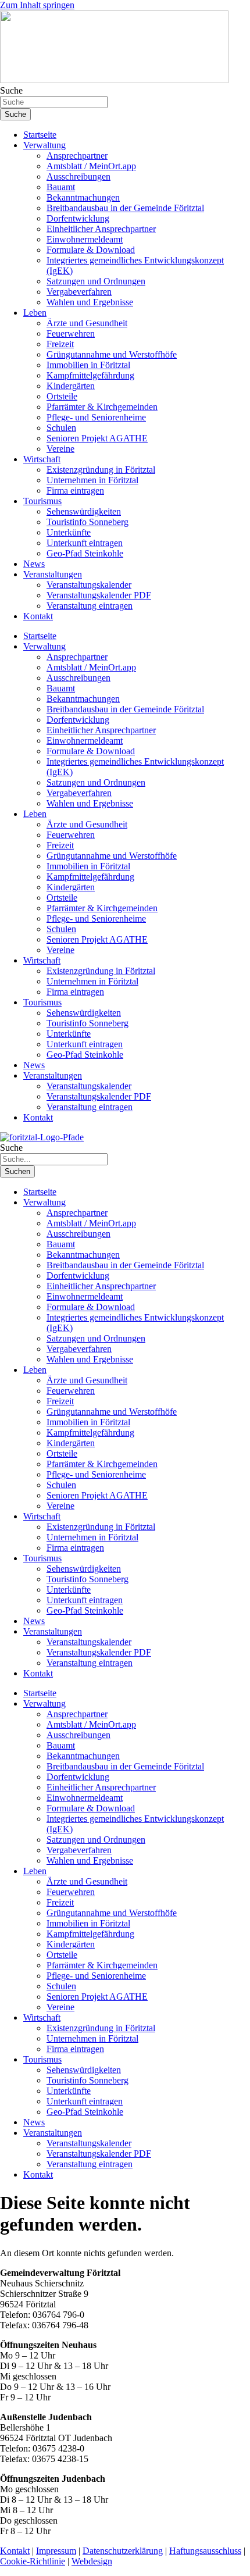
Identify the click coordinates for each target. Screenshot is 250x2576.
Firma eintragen (75, 490)
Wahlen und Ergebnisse (90, 302)
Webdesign (92, 2561)
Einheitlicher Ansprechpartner (101, 229)
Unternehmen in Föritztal (92, 480)
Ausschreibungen (78, 176)
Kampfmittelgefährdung (90, 375)
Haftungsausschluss (205, 2551)
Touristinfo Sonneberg (87, 522)
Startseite (40, 135)
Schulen (61, 428)
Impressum (56, 2551)
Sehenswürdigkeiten (84, 511)
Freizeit (60, 344)
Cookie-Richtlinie (33, 2561)
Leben (35, 313)
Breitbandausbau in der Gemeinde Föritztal (125, 208)
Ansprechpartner (77, 156)
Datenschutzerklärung (123, 2551)
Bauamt (61, 187)
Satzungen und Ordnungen (96, 281)
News (34, 564)
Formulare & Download (91, 250)
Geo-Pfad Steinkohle (85, 553)
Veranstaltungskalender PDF (99, 595)
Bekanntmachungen (83, 197)
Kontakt (38, 616)
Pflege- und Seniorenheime (96, 417)
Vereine (60, 449)
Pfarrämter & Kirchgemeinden (102, 407)
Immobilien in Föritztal (88, 365)
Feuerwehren (71, 333)
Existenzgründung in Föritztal (101, 470)
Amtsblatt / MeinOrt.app (91, 166)
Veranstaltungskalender (89, 585)
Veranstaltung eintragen (90, 606)
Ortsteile (62, 396)
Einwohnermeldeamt (85, 239)
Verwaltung (44, 145)
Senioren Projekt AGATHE (97, 438)
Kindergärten (71, 386)
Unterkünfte (69, 532)
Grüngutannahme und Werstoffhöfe (112, 354)
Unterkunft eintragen (85, 543)
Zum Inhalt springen (37, 5)
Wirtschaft (42, 459)
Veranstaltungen (53, 574)
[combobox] (54, 102)
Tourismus (42, 501)
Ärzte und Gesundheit (87, 323)
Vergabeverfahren (79, 292)
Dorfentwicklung (78, 218)
